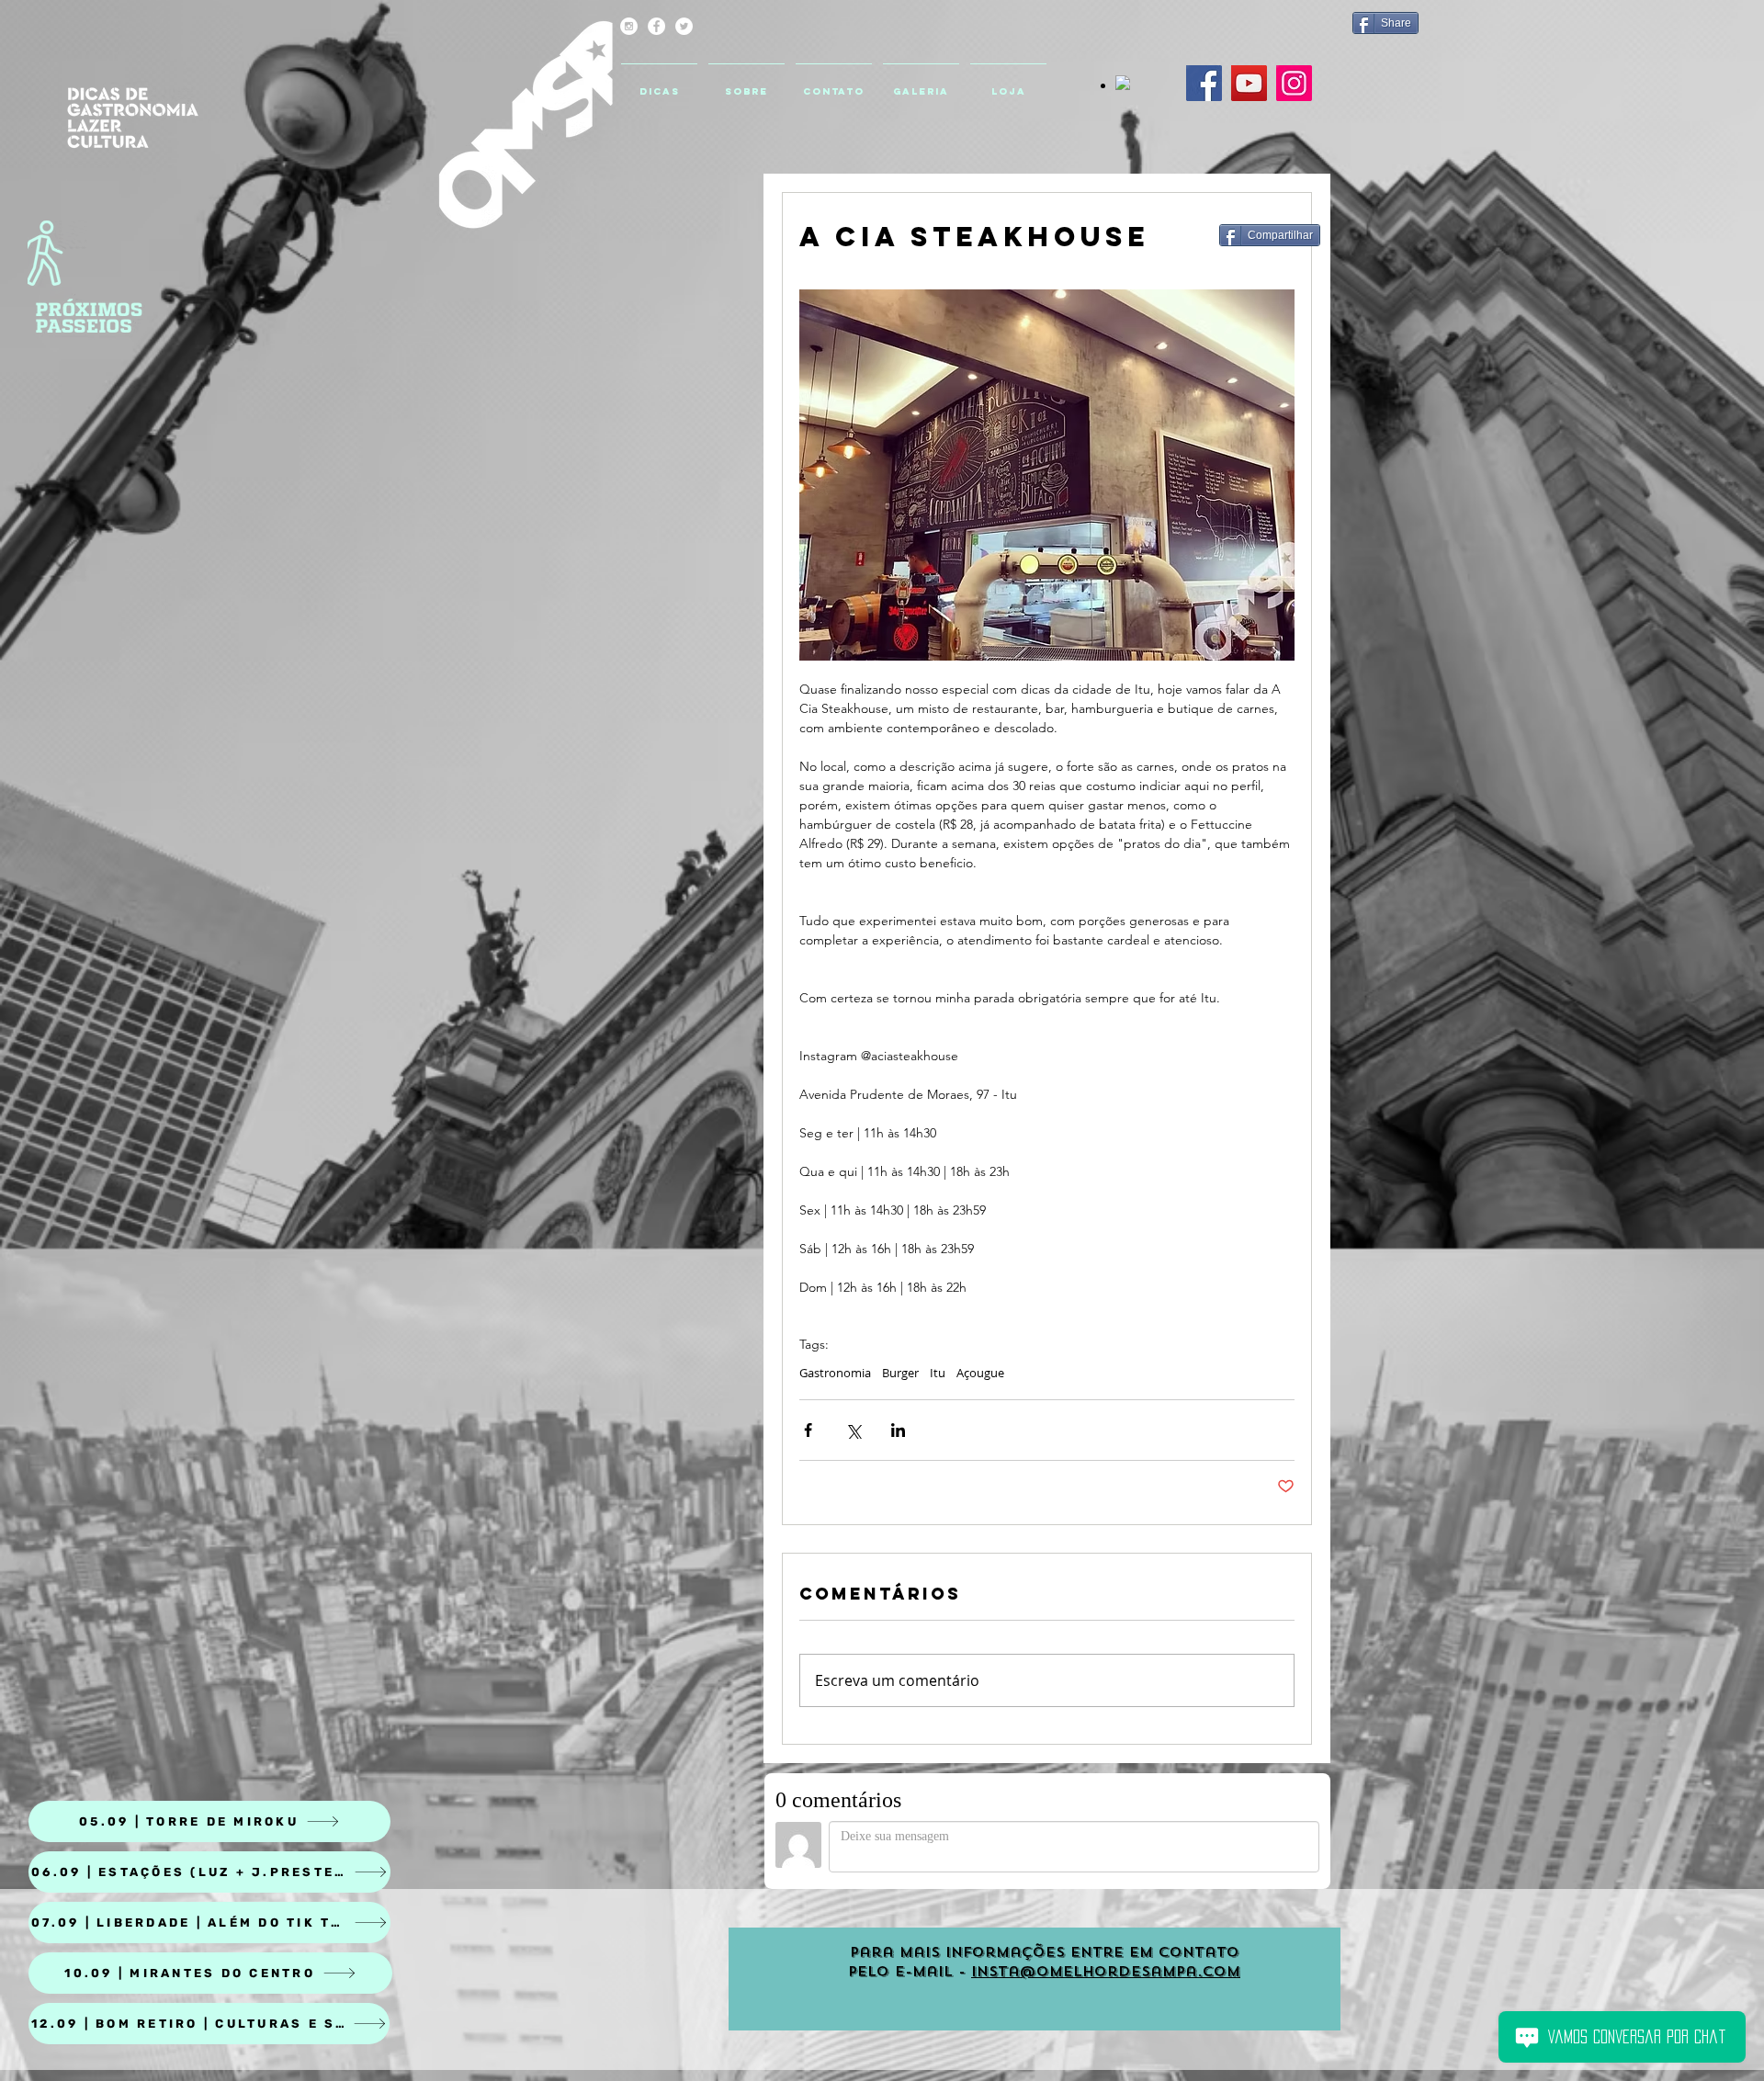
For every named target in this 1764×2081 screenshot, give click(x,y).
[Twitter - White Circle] (684, 26)
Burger (900, 1373)
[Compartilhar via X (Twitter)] (853, 1430)
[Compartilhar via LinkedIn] (898, 1430)
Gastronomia (835, 1373)
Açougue (980, 1373)
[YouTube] (1249, 83)
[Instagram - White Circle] (629, 26)
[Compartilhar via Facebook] (808, 1430)
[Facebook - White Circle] (656, 26)
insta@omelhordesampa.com (1106, 1972)
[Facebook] (1204, 83)
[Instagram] (1294, 83)
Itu (938, 1373)
